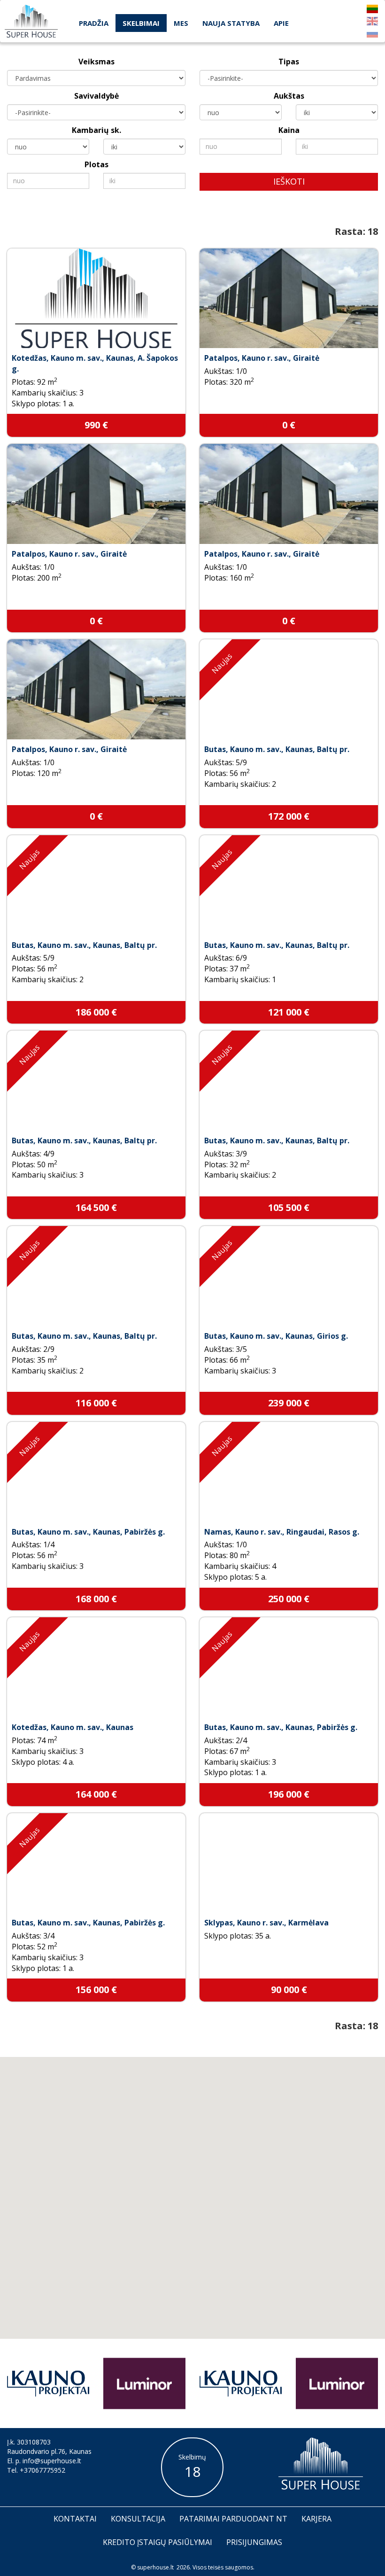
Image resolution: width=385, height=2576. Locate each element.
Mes (181, 23)
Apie (281, 23)
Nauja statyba (231, 23)
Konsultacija (138, 2519)
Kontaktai (75, 2519)
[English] (372, 21)
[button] (208, 2222)
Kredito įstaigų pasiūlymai (158, 2542)
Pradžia (94, 23)
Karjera (316, 2519)
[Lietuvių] (372, 9)
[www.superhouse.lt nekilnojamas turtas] (31, 21)
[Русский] (372, 33)
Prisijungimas (254, 2542)
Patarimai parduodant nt (233, 2519)
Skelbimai (141, 23)
